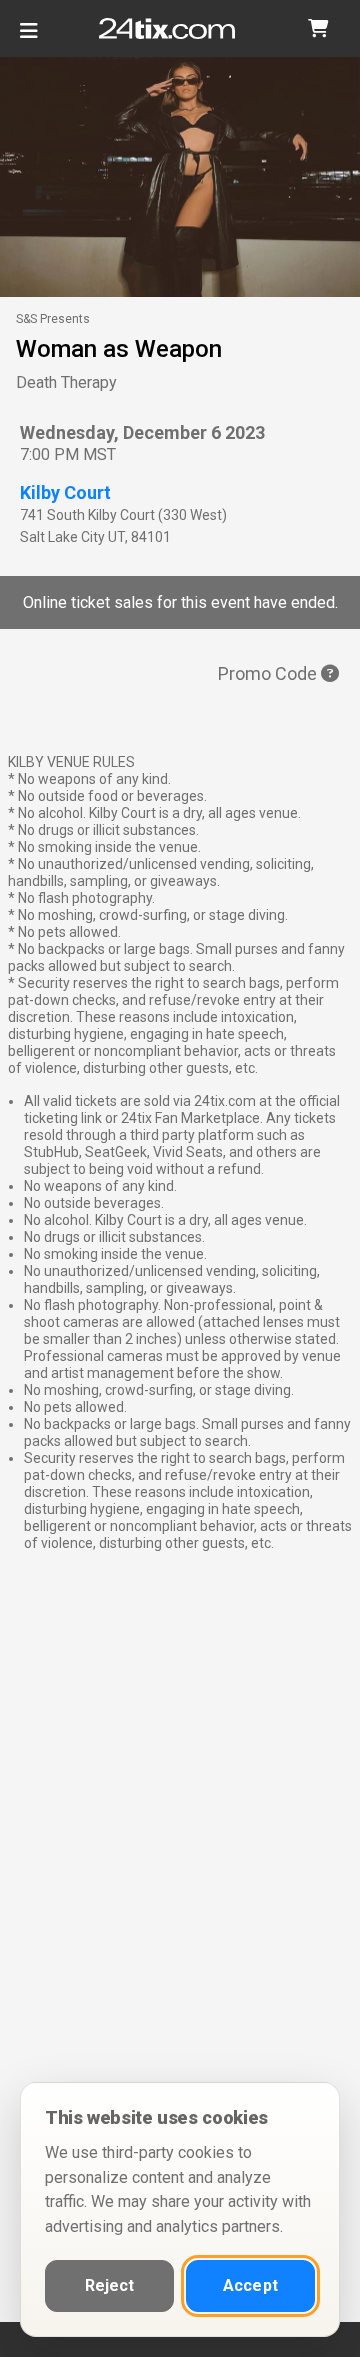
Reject (110, 2285)
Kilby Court (65, 492)
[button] (318, 28)
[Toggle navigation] (29, 38)
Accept (250, 2285)
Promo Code (269, 673)
